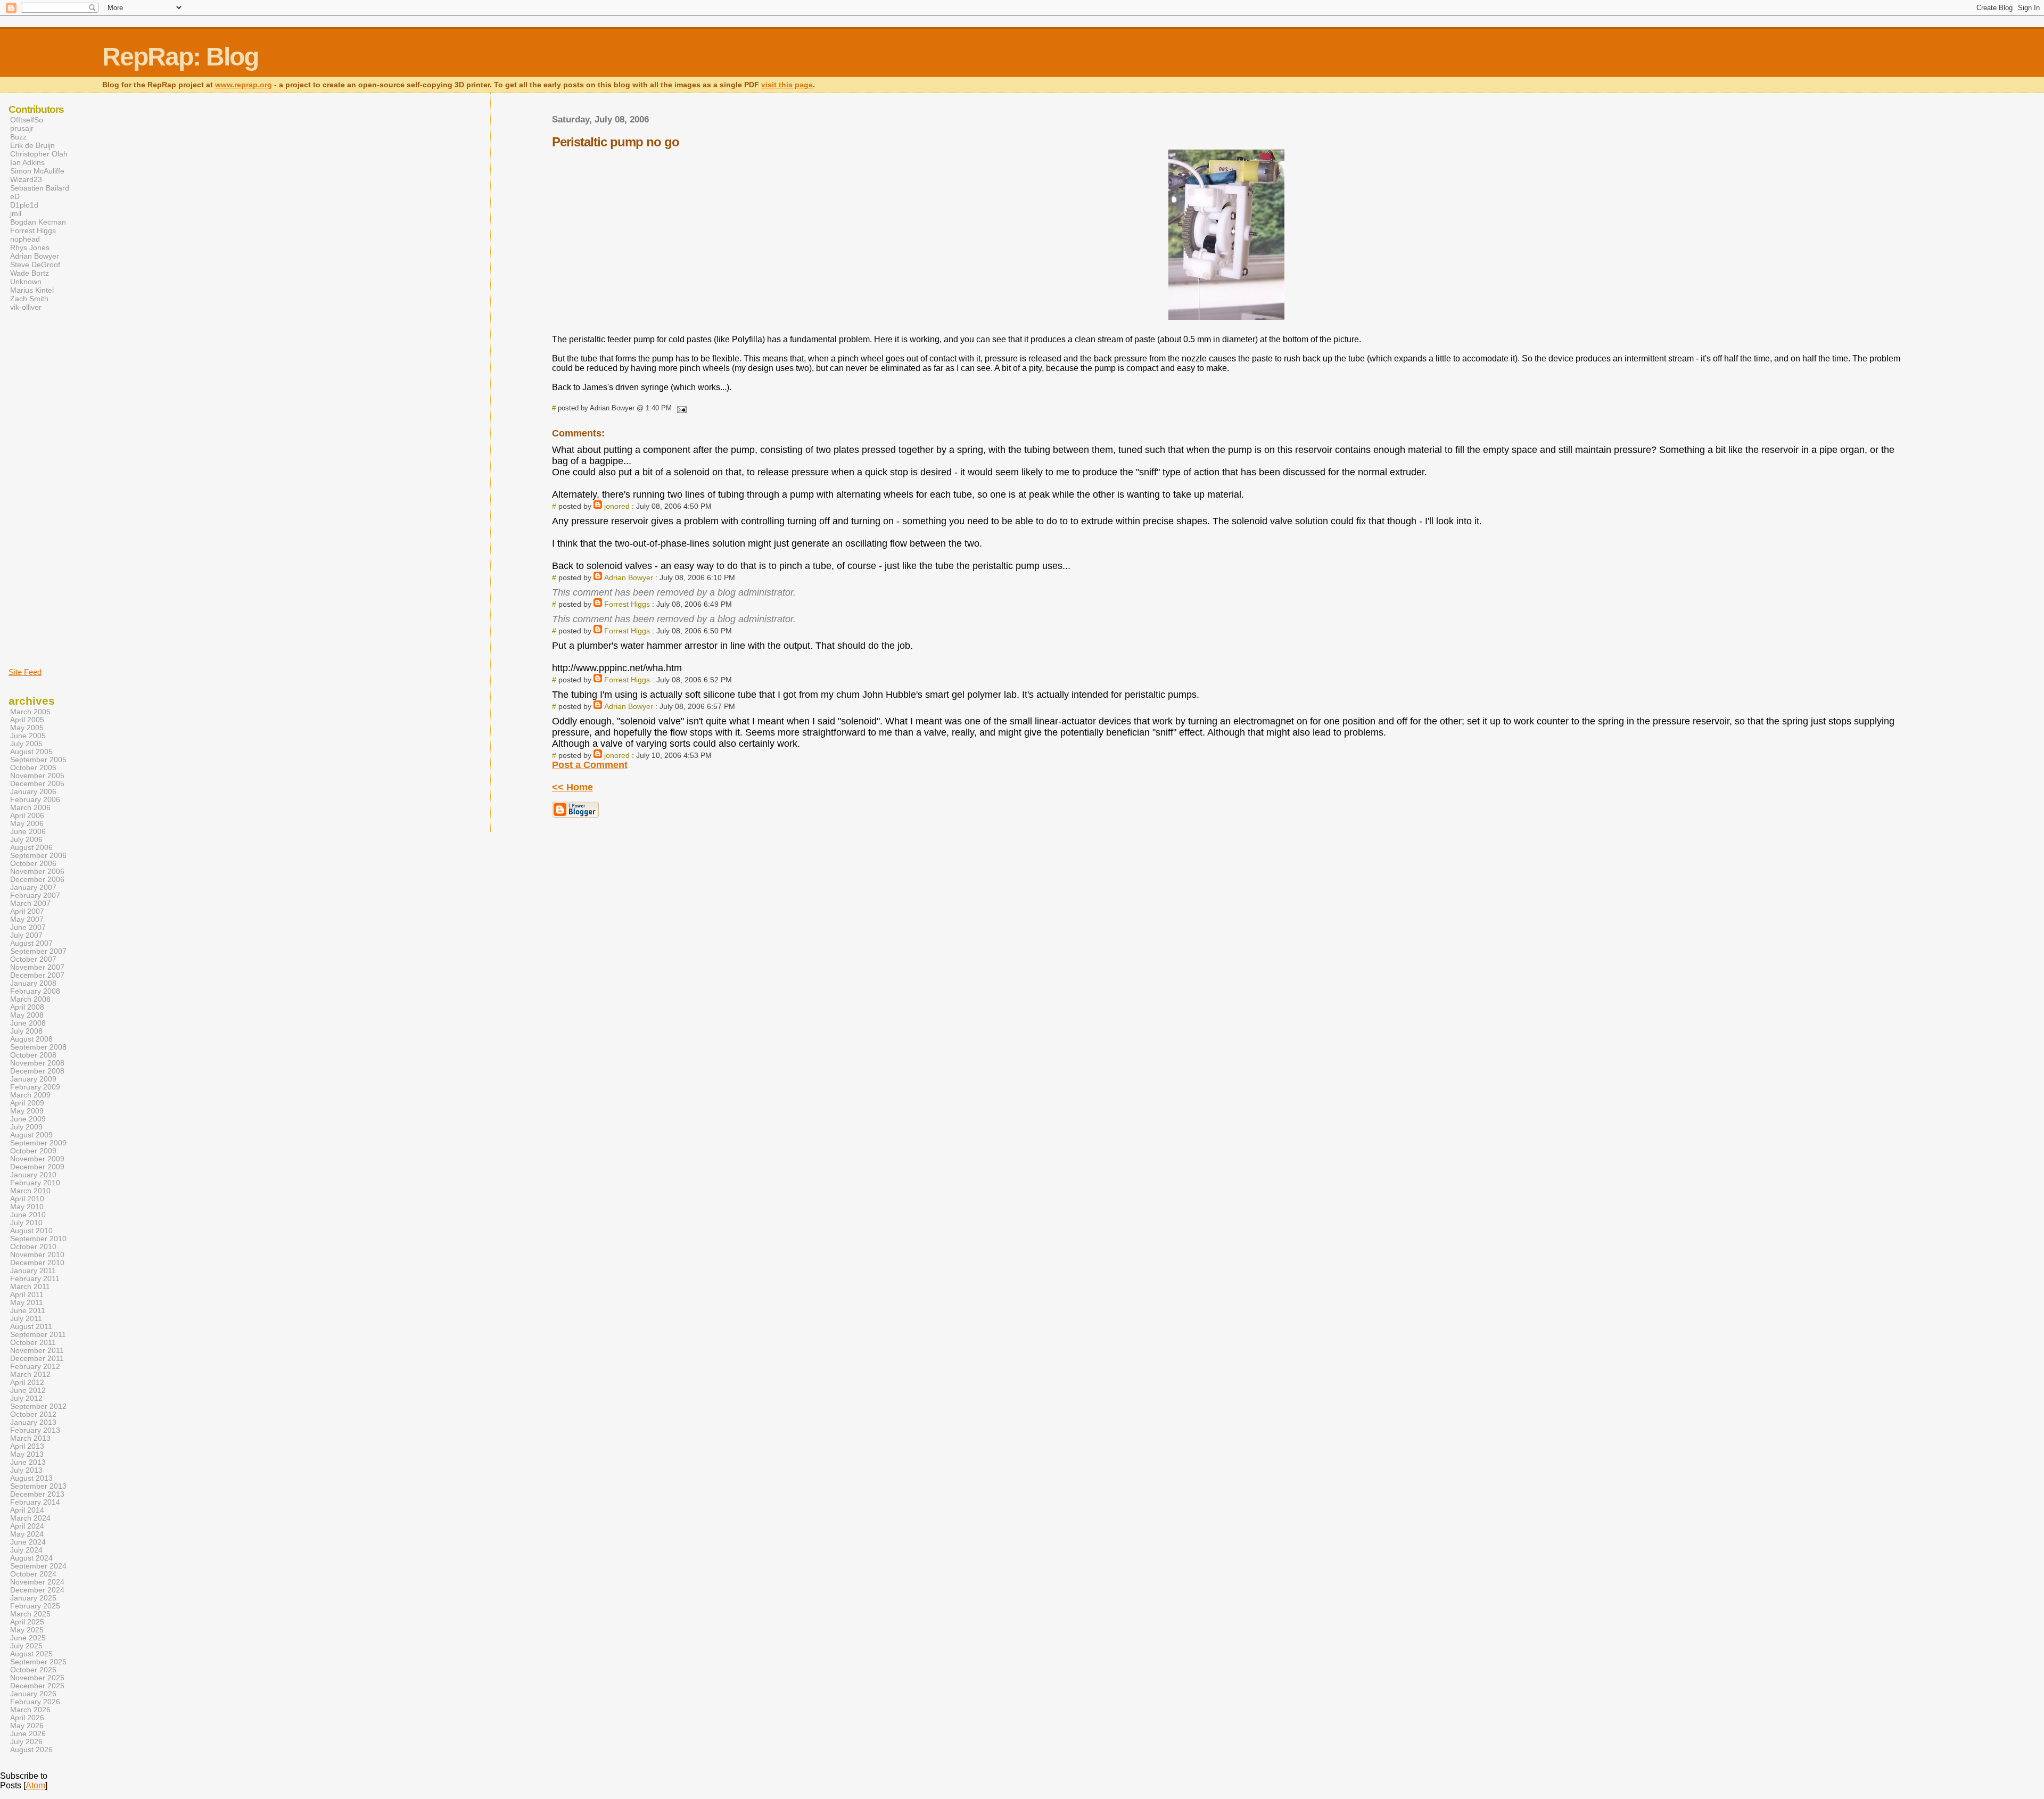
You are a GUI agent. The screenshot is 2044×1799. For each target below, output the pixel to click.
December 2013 (37, 1494)
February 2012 (35, 1367)
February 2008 (35, 991)
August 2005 (31, 752)
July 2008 (26, 1031)
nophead (25, 239)
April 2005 (27, 720)
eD (15, 196)
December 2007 (37, 975)
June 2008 (28, 1023)
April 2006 (27, 816)
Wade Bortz (30, 273)
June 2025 (28, 1638)
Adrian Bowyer (629, 577)
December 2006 (37, 880)
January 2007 (33, 888)
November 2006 (37, 872)
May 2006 (27, 824)
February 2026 (35, 1702)
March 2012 (30, 1375)
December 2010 (37, 1263)
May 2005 (27, 728)
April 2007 (27, 911)
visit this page (787, 85)
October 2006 (33, 864)
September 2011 (38, 1335)
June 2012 (28, 1390)
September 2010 (38, 1239)
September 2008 (38, 1047)
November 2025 (37, 1678)
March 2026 (30, 1710)
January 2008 (33, 983)
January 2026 (33, 1694)
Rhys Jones (30, 247)
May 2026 (27, 1726)
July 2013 (26, 1470)
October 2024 (33, 1574)
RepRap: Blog (180, 57)
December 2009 (37, 1167)
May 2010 (27, 1207)
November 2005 (37, 776)
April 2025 (27, 1622)
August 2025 (31, 1654)
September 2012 (38, 1406)
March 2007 (30, 903)
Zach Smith (29, 299)
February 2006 (35, 800)
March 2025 (30, 1614)
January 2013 (33, 1422)
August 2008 (31, 1039)
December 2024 (37, 1590)
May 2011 (27, 1303)
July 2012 (26, 1398)
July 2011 (26, 1319)
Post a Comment (590, 765)
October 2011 (33, 1343)
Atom (35, 1785)
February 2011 (35, 1279)
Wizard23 (26, 179)
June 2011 (28, 1311)
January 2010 (33, 1175)
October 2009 (33, 1151)
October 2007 (33, 959)
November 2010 (37, 1255)
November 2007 (37, 967)
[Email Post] (680, 408)
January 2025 (33, 1598)
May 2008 (27, 1015)
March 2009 (30, 1095)
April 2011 (27, 1295)
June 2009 (28, 1119)
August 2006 (31, 848)
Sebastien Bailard (40, 188)
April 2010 (27, 1199)
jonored (617, 506)
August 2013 (31, 1478)
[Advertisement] (40, 489)
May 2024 (27, 1534)
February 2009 (35, 1087)
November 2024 (37, 1582)
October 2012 (33, 1414)
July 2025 (26, 1646)
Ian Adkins (27, 162)
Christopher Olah (39, 154)
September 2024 (38, 1566)
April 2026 (27, 1718)
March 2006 (30, 808)
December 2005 (37, 784)
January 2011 (33, 1271)
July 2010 (26, 1223)
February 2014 (35, 1502)
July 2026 (26, 1742)
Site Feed (25, 672)
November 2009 (37, 1159)
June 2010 (28, 1215)
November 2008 (37, 1063)
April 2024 (27, 1526)
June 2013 (28, 1462)
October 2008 (33, 1055)
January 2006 (33, 792)
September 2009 (38, 1143)
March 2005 (30, 712)
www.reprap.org (244, 85)
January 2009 (33, 1079)
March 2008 (30, 999)
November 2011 (37, 1351)
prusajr (22, 128)
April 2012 (27, 1383)
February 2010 (35, 1183)
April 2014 (27, 1510)
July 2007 (26, 935)
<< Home (572, 787)
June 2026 (28, 1734)
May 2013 (27, 1454)
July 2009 (26, 1127)
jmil (16, 213)
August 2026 (31, 1750)
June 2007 (28, 927)
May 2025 (27, 1630)
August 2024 (31, 1558)
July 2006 (26, 840)
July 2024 (26, 1550)
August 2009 (31, 1135)
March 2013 (30, 1438)
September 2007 (38, 951)
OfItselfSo (27, 120)
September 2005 (38, 760)
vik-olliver (26, 307)
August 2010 (31, 1231)
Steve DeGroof (35, 265)
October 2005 (33, 768)
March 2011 (30, 1287)
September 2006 (38, 856)
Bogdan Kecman (38, 222)
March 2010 (30, 1191)
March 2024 (30, 1518)
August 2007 (31, 943)
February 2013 (35, 1430)
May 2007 (27, 919)
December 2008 (37, 1071)
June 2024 (28, 1542)
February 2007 (35, 896)
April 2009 (27, 1103)
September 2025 (38, 1662)
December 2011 (37, 1359)
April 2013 (27, 1446)
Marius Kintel (32, 290)
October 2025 (33, 1670)
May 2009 (27, 1111)
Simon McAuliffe (37, 171)
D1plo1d (24, 205)
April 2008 (27, 1007)
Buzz (18, 137)
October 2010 (33, 1247)
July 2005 (26, 744)
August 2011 (31, 1327)
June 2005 (28, 736)
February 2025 (35, 1606)
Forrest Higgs (627, 604)
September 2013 (38, 1486)
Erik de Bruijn (32, 145)
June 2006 (28, 832)
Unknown (26, 282)
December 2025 (37, 1686)
